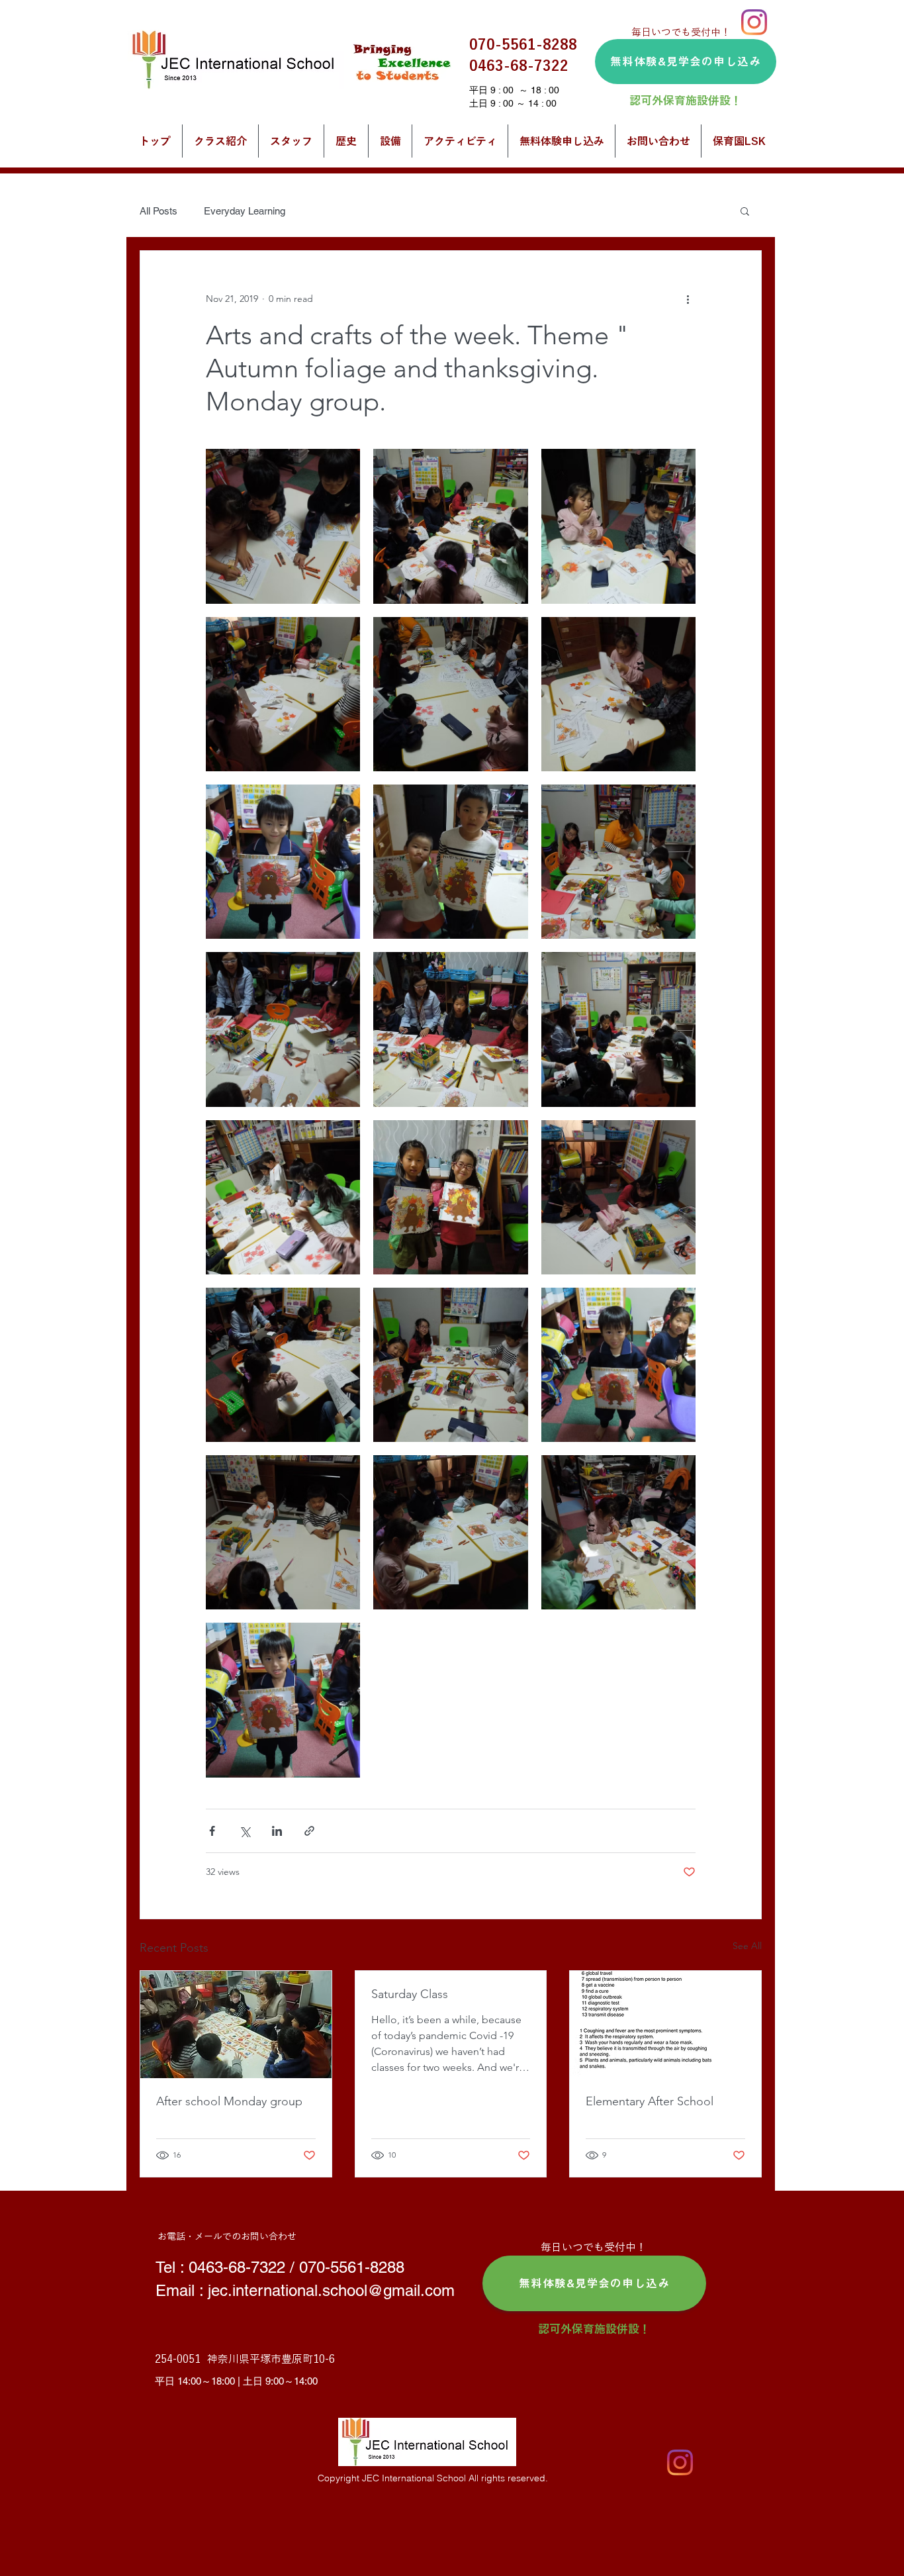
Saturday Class (410, 1994)
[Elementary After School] (665, 2025)
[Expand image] (283, 526)
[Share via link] (309, 1831)
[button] (745, 211)
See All (747, 1946)
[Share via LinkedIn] (277, 1831)
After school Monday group (229, 2101)
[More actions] (688, 299)
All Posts (158, 211)
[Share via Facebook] (212, 1831)
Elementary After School (650, 2101)
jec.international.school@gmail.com (331, 2290)
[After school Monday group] (236, 2025)
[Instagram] (754, 22)
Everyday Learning (245, 211)
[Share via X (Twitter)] (245, 1831)
